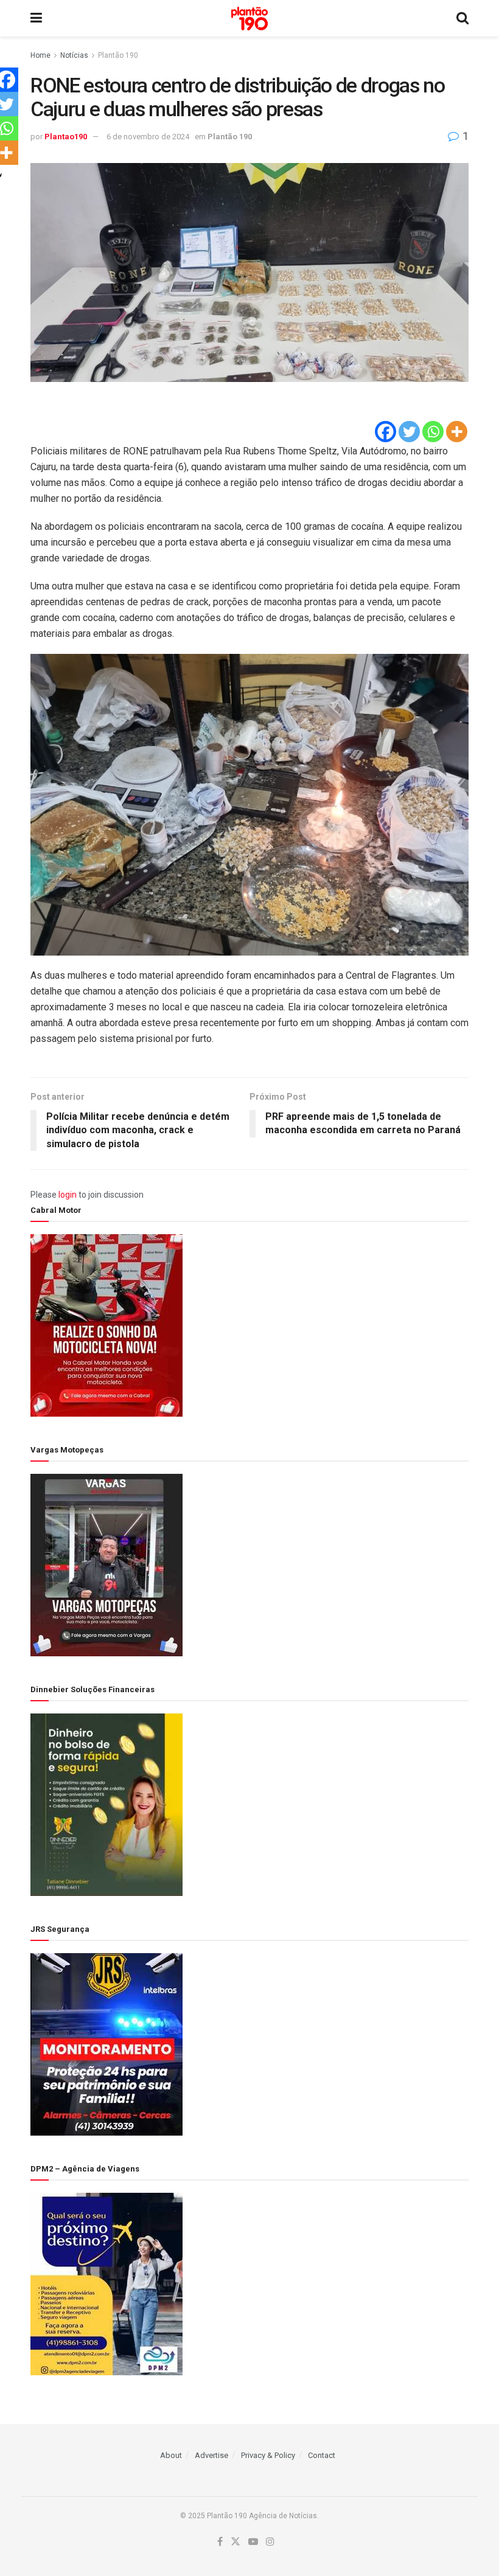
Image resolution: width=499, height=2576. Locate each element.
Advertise (211, 2455)
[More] (457, 432)
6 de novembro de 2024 (148, 137)
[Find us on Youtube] (253, 2542)
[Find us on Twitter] (236, 2542)
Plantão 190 (118, 55)
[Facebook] (386, 432)
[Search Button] (462, 18)
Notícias (74, 55)
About (171, 2455)
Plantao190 (66, 137)
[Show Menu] (36, 18)
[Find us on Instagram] (270, 2542)
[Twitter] (409, 432)
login (68, 1195)
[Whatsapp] (433, 432)
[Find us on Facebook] (220, 2542)
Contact (322, 2455)
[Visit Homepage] (249, 19)
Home (40, 55)
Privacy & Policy (268, 2455)
